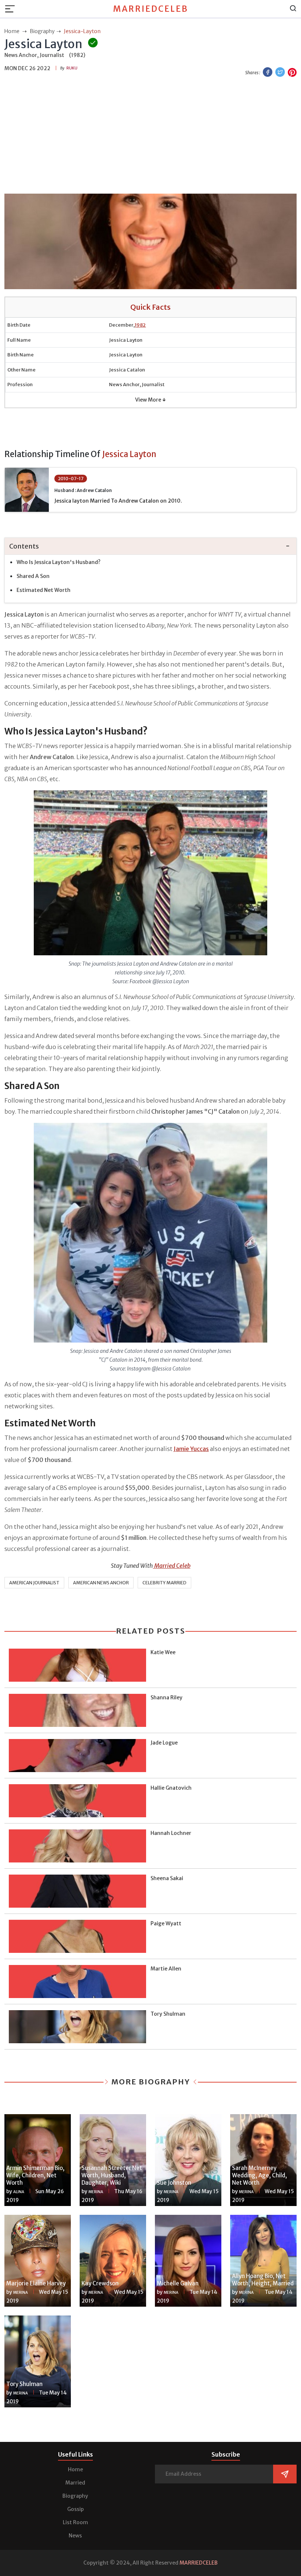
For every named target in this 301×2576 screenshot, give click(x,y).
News (75, 2536)
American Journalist (34, 1583)
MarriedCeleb (151, 9)
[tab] (150, 547)
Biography (75, 2496)
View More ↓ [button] (150, 400)
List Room (75, 2522)
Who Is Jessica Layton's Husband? (59, 562)
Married (75, 2483)
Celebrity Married (164, 1583)
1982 (140, 325)
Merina (96, 2192)
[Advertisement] (150, 136)
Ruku (72, 68)
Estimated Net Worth (43, 590)
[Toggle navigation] (12, 9)
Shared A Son (33, 576)
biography (42, 31)
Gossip (75, 2509)
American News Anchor (101, 1583)
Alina (19, 2192)
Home (75, 2469)
